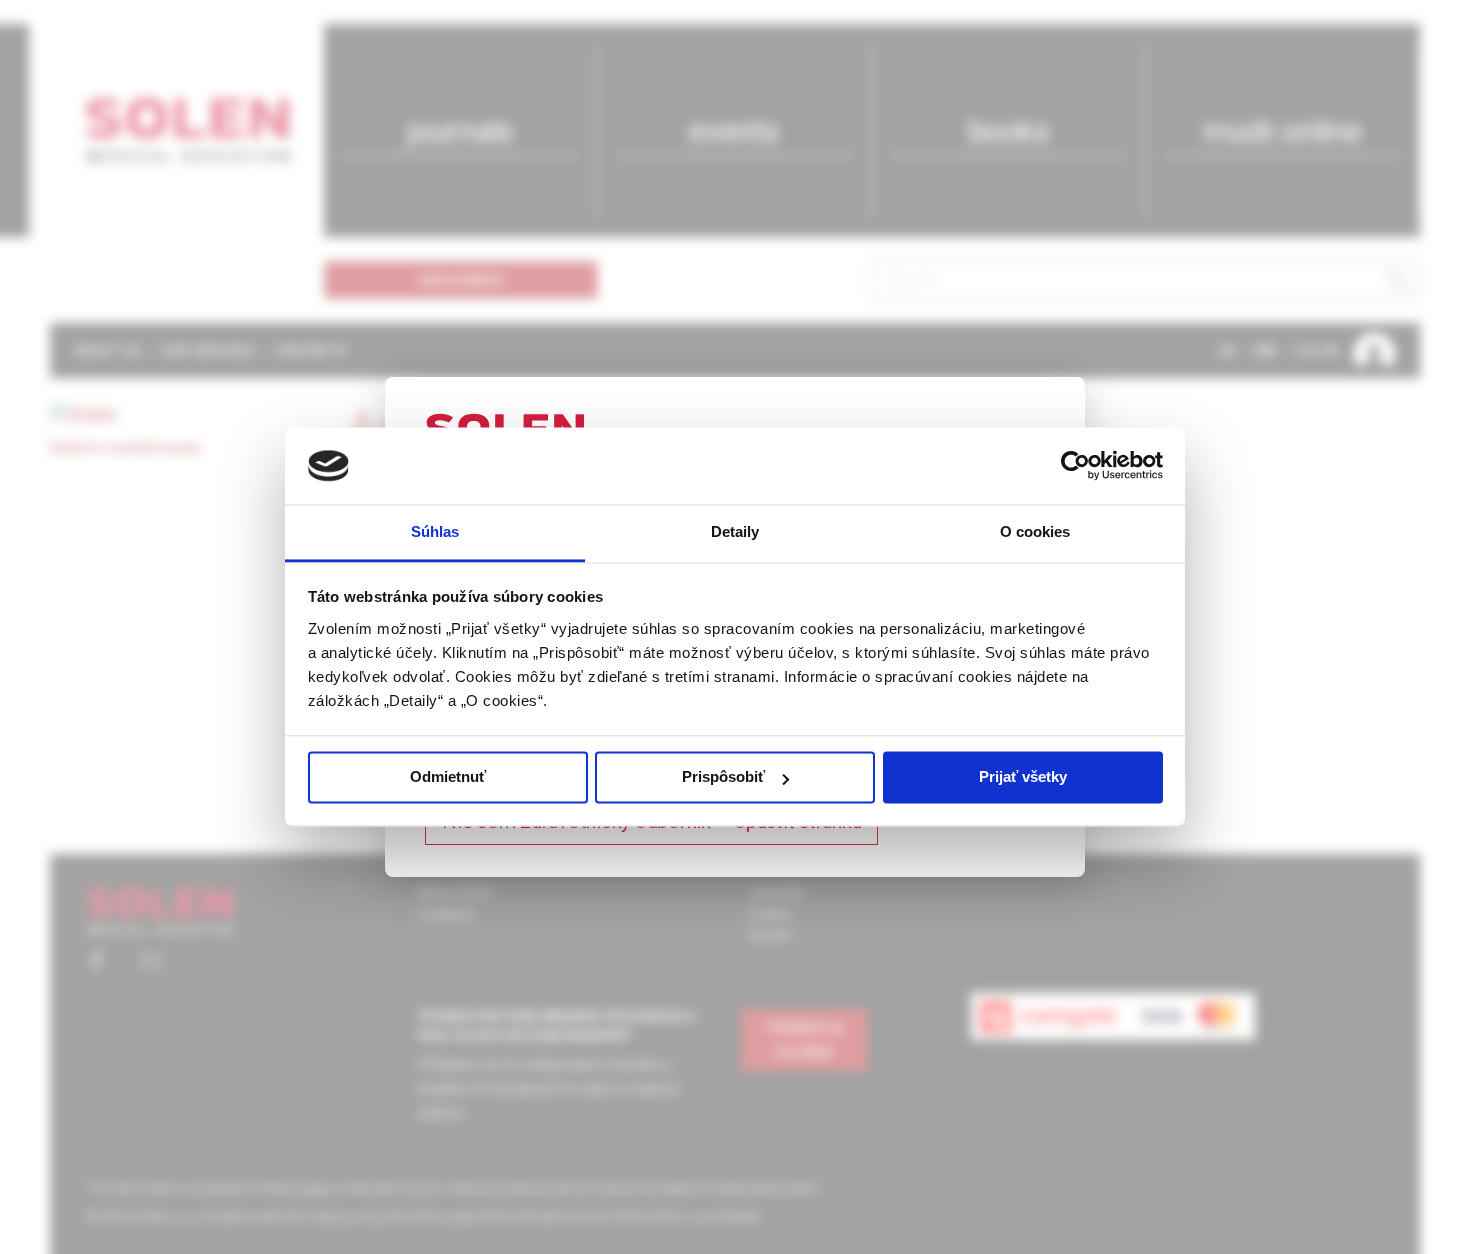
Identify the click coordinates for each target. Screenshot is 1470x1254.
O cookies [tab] (1035, 531)
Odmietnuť (448, 777)
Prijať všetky (1023, 777)
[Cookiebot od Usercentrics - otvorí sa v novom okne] (1075, 466)
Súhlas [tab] (435, 531)
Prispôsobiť (723, 777)
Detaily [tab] (735, 531)
